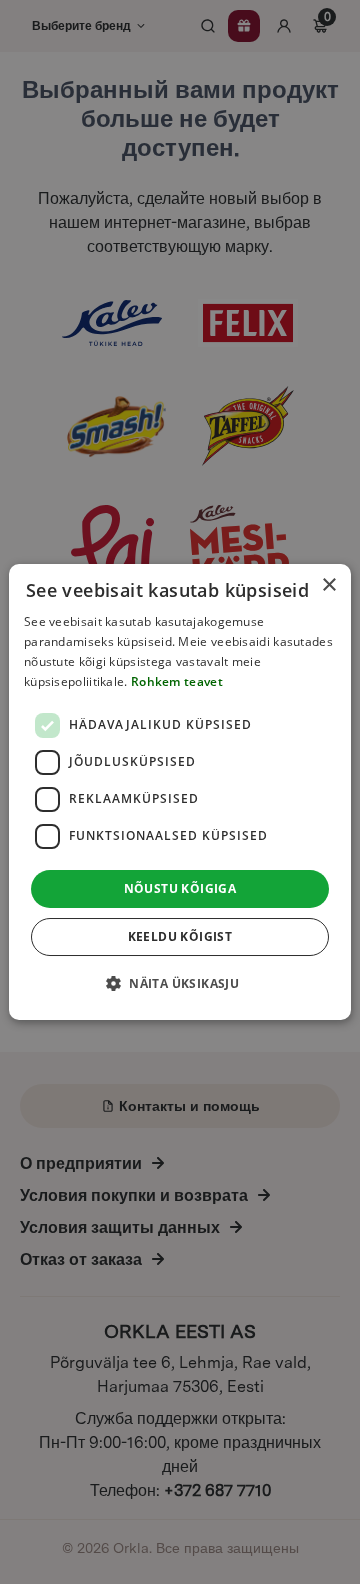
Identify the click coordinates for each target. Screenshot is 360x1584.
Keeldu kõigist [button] (180, 936)
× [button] (328, 585)
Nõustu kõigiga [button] (180, 888)
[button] (180, 983)
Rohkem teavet (177, 681)
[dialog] (180, 792)
